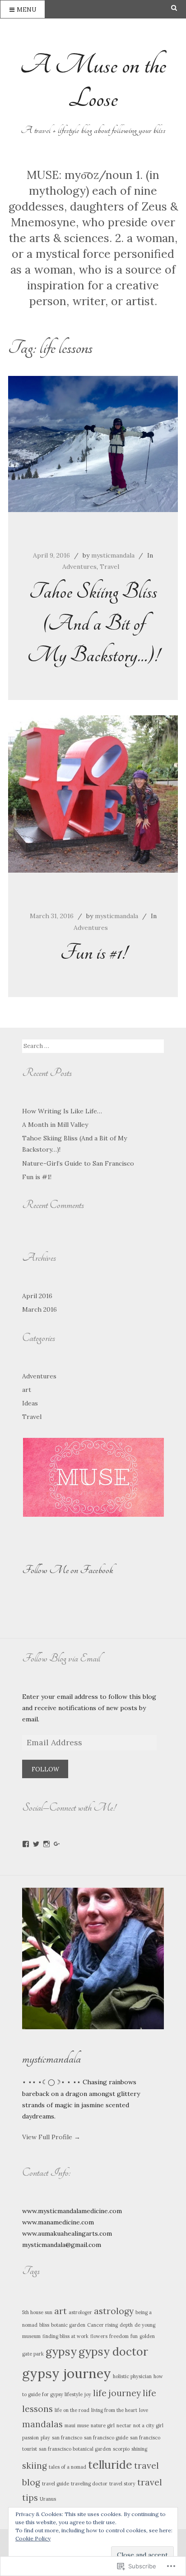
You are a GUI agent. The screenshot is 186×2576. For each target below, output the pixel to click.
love (144, 2410)
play (45, 2438)
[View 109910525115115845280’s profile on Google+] (57, 1844)
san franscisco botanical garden (75, 2449)
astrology (114, 2311)
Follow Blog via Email (61, 1658)
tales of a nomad (67, 2467)
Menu (26, 10)
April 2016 (37, 1296)
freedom (119, 2336)
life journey (117, 2393)
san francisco (67, 2438)
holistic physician (132, 2376)
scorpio (121, 2449)
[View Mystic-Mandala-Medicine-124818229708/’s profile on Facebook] (26, 1844)
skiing (35, 2466)
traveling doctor (89, 2484)
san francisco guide (106, 2438)
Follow (45, 1769)
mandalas (42, 2424)
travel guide (56, 2484)
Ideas (30, 1403)
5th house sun (37, 2312)
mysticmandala (113, 555)
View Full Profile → (51, 2137)
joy (88, 2394)
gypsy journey (67, 2373)
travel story (122, 2484)
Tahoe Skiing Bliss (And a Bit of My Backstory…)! (93, 623)
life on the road (72, 2410)
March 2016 (40, 1309)
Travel (109, 567)
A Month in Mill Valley (55, 1125)
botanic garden (68, 2325)
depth (126, 2325)
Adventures (79, 567)
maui (70, 2425)
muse (83, 2425)
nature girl (103, 2425)
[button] (93, 1477)
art (27, 1390)
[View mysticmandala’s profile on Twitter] (36, 1844)
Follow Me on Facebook (68, 1570)
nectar (124, 2425)
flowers (99, 2336)
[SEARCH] (179, 8)
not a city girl (148, 2425)
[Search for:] (94, 1046)
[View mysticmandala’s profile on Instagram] (46, 1844)
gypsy (61, 2352)
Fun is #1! (93, 953)
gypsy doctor (113, 2352)
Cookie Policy (33, 2538)
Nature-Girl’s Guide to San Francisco (78, 1163)
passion (30, 2438)
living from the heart (114, 2410)
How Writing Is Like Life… (62, 1111)
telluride (110, 2465)
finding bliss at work (65, 2336)
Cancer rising (102, 2325)
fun (134, 2336)
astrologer (80, 2312)
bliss (44, 2325)
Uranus (48, 2499)
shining (139, 2449)
